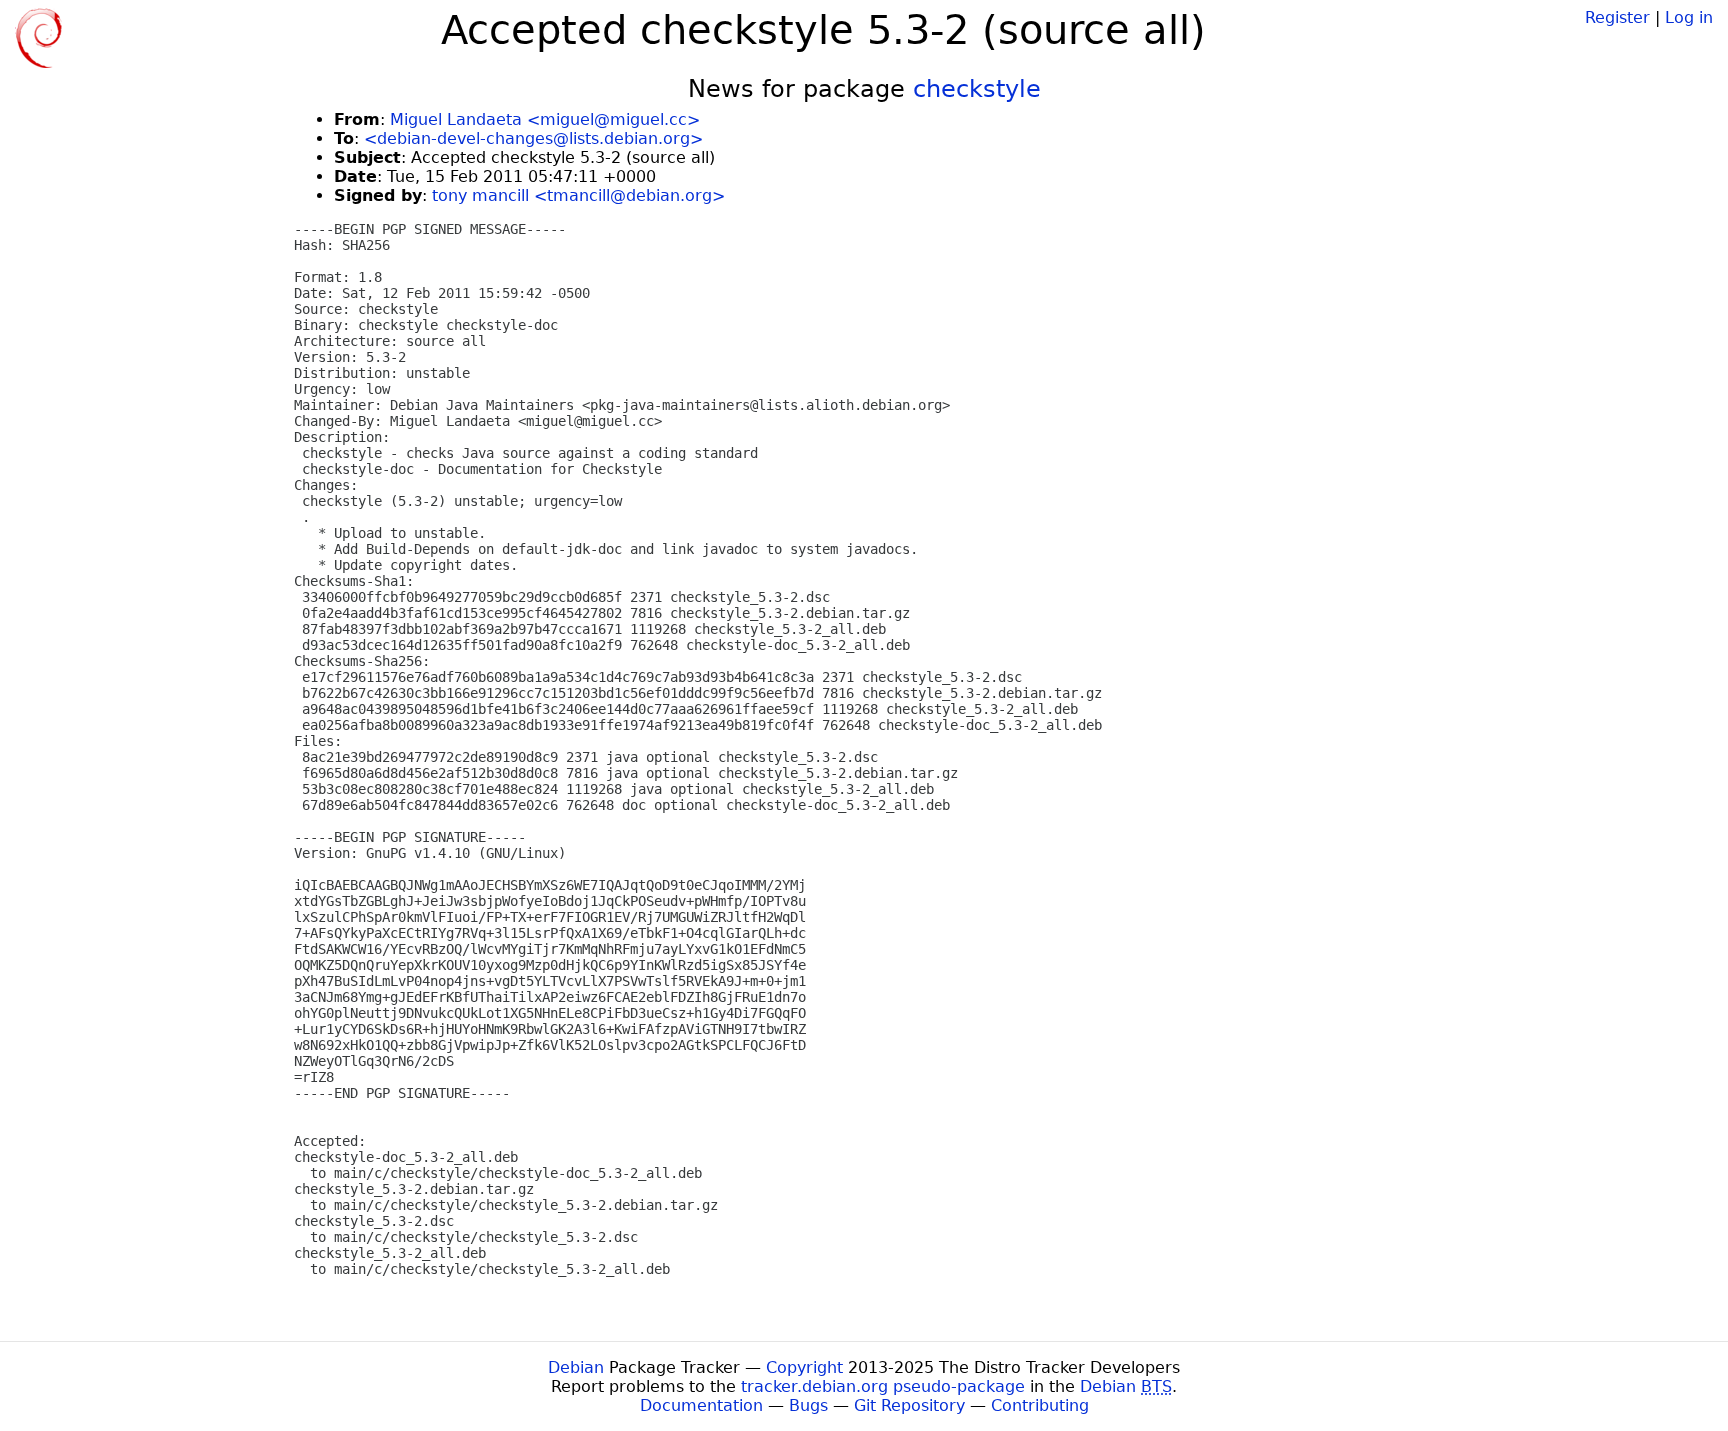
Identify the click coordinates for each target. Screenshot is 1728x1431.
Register (1617, 17)
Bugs (808, 1405)
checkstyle (977, 89)
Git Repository (909, 1405)
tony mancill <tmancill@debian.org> (578, 195)
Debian (576, 1367)
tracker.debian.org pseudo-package (883, 1386)
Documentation (701, 1405)
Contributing (1040, 1405)
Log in (1689, 17)
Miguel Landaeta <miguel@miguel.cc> (545, 119)
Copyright (804, 1367)
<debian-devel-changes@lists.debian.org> (533, 138)
